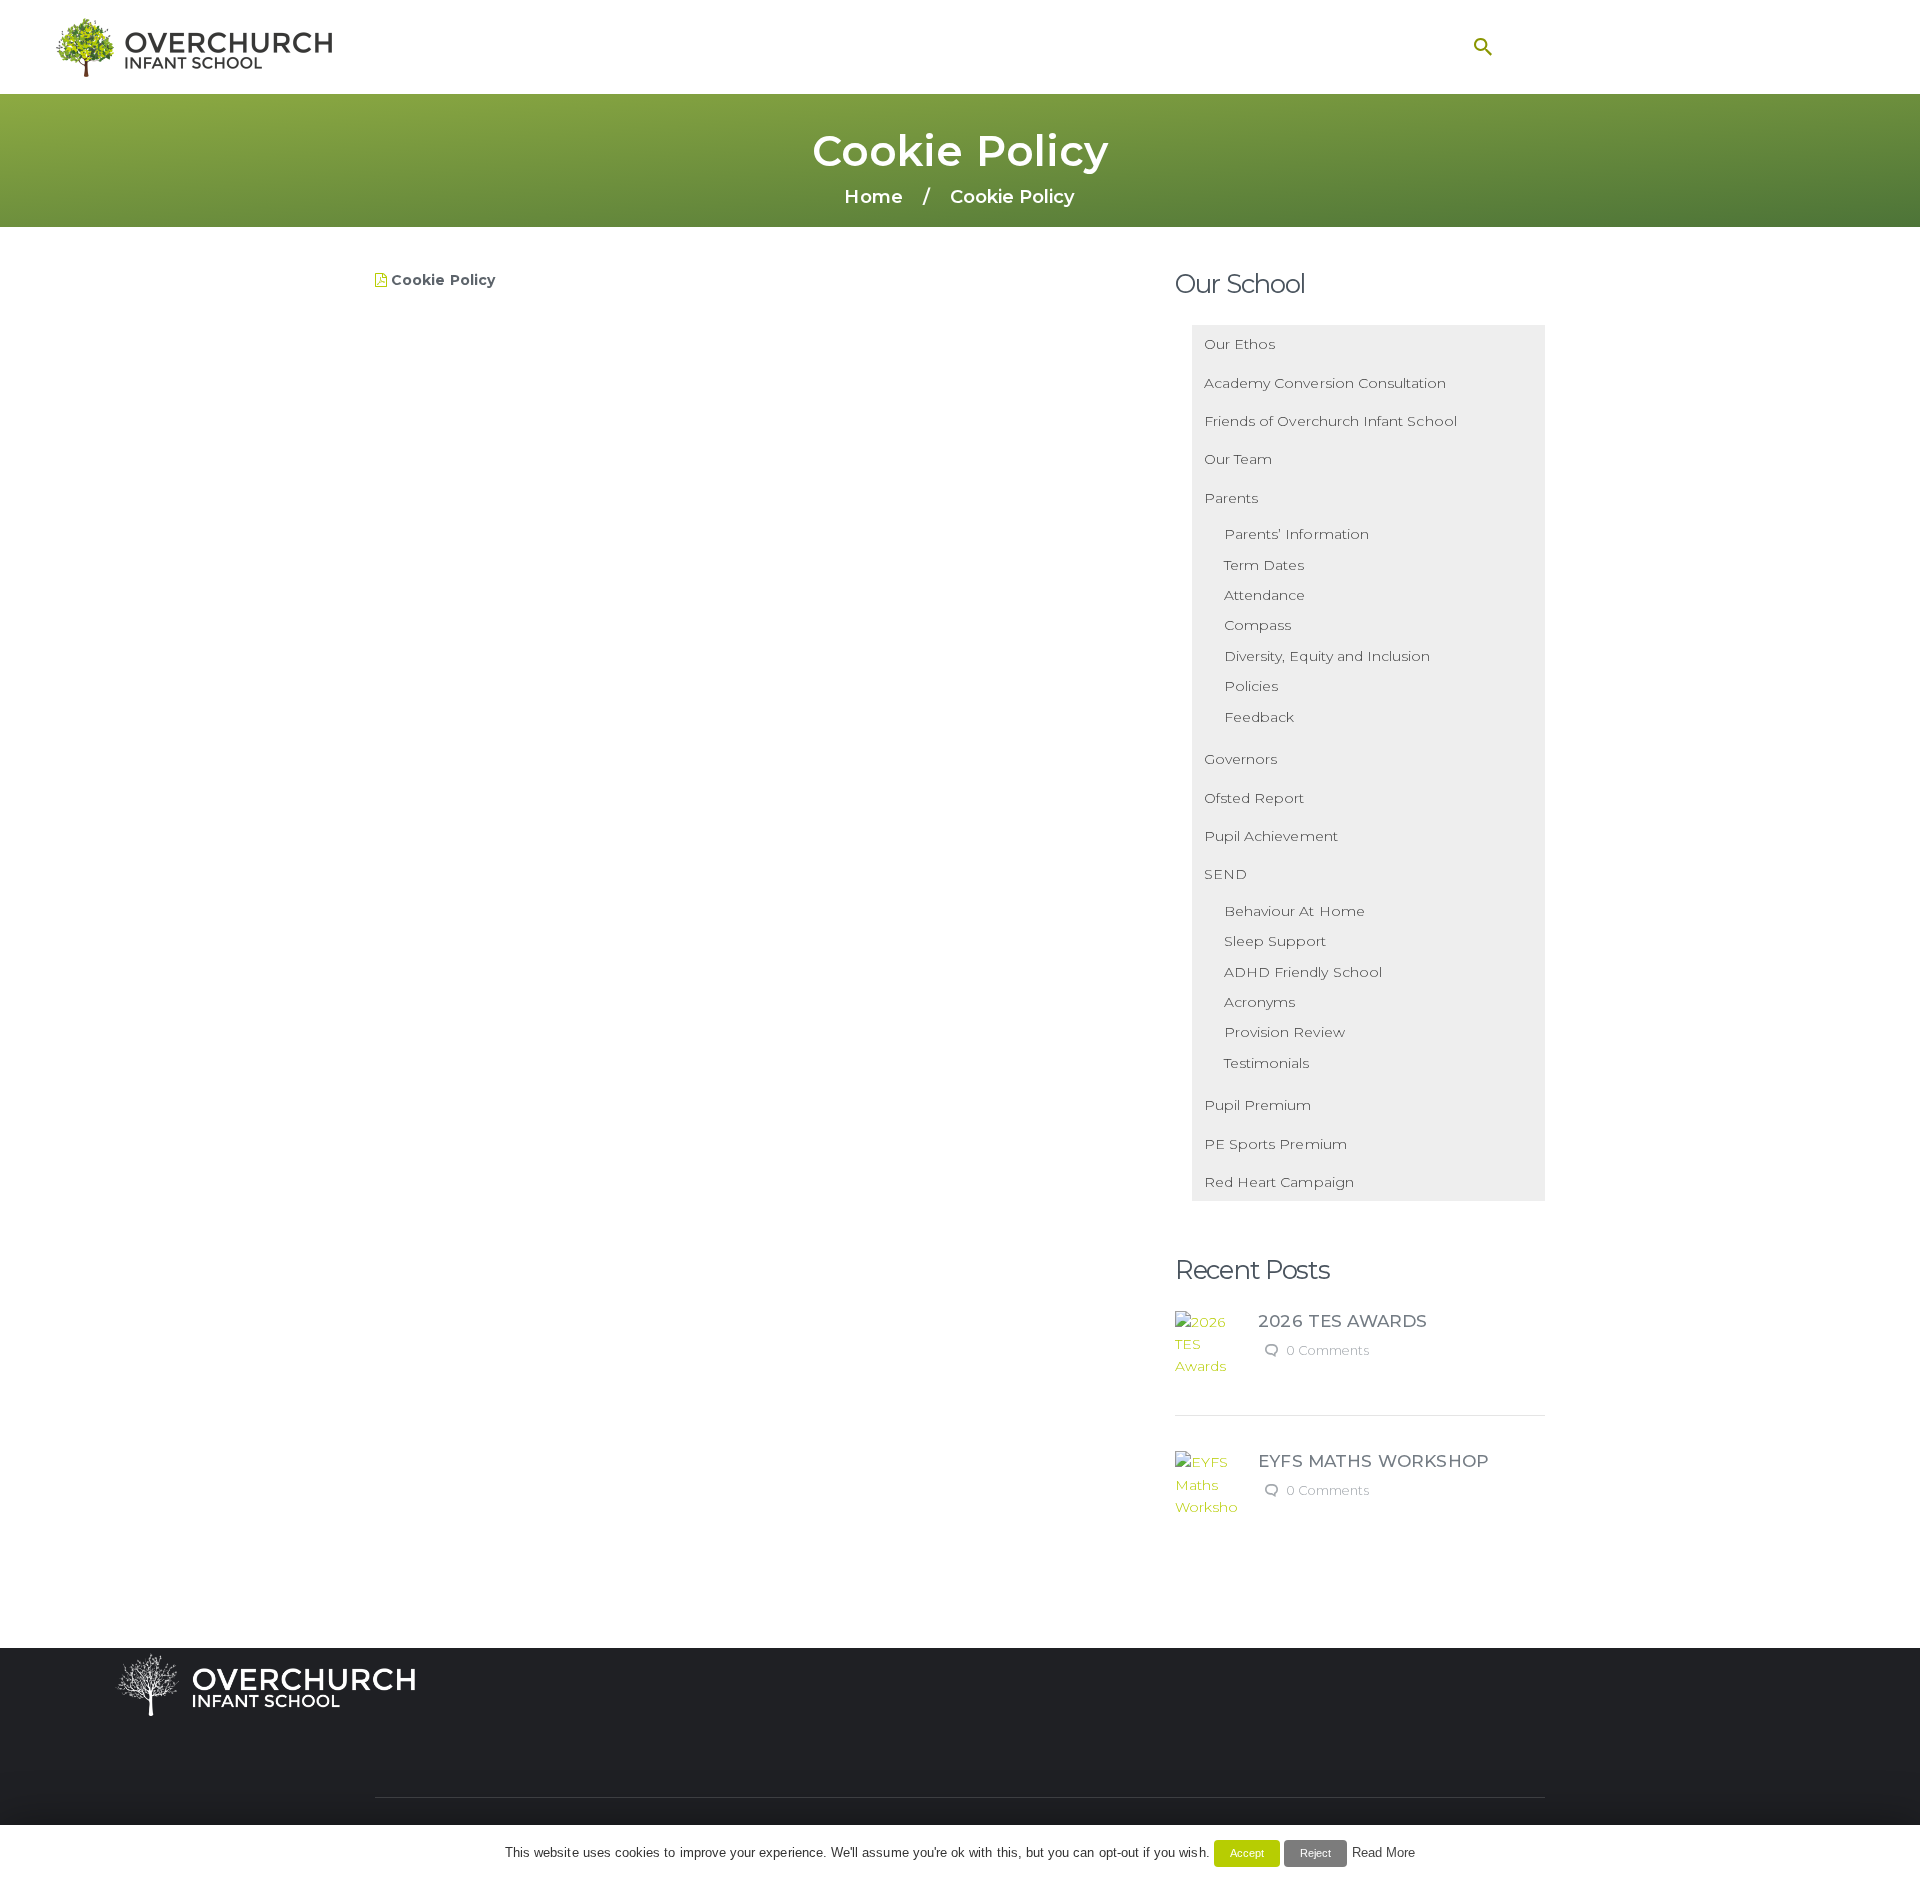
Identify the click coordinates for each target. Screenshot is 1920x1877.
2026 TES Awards (1342, 1321)
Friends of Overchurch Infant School (1330, 421)
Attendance (1265, 595)
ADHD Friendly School (1303, 972)
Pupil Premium (1258, 1105)
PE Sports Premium (1275, 1144)
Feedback (1259, 717)
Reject (1315, 1853)
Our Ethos (1240, 344)
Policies (1251, 686)
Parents (1231, 498)
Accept (1247, 1853)
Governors (1241, 759)
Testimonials (1267, 1063)
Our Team (1238, 459)
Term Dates (1264, 565)
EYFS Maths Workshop (1373, 1461)
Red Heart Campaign (1279, 1182)
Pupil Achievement (1271, 836)
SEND (1225, 874)
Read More (1384, 1852)
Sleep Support (1275, 941)
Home (873, 196)
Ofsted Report (1254, 798)
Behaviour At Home (1294, 911)
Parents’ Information (1296, 534)
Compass (1257, 625)
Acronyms (1259, 1002)
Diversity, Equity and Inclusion (1327, 656)
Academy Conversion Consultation (1325, 383)
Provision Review (1284, 1032)
